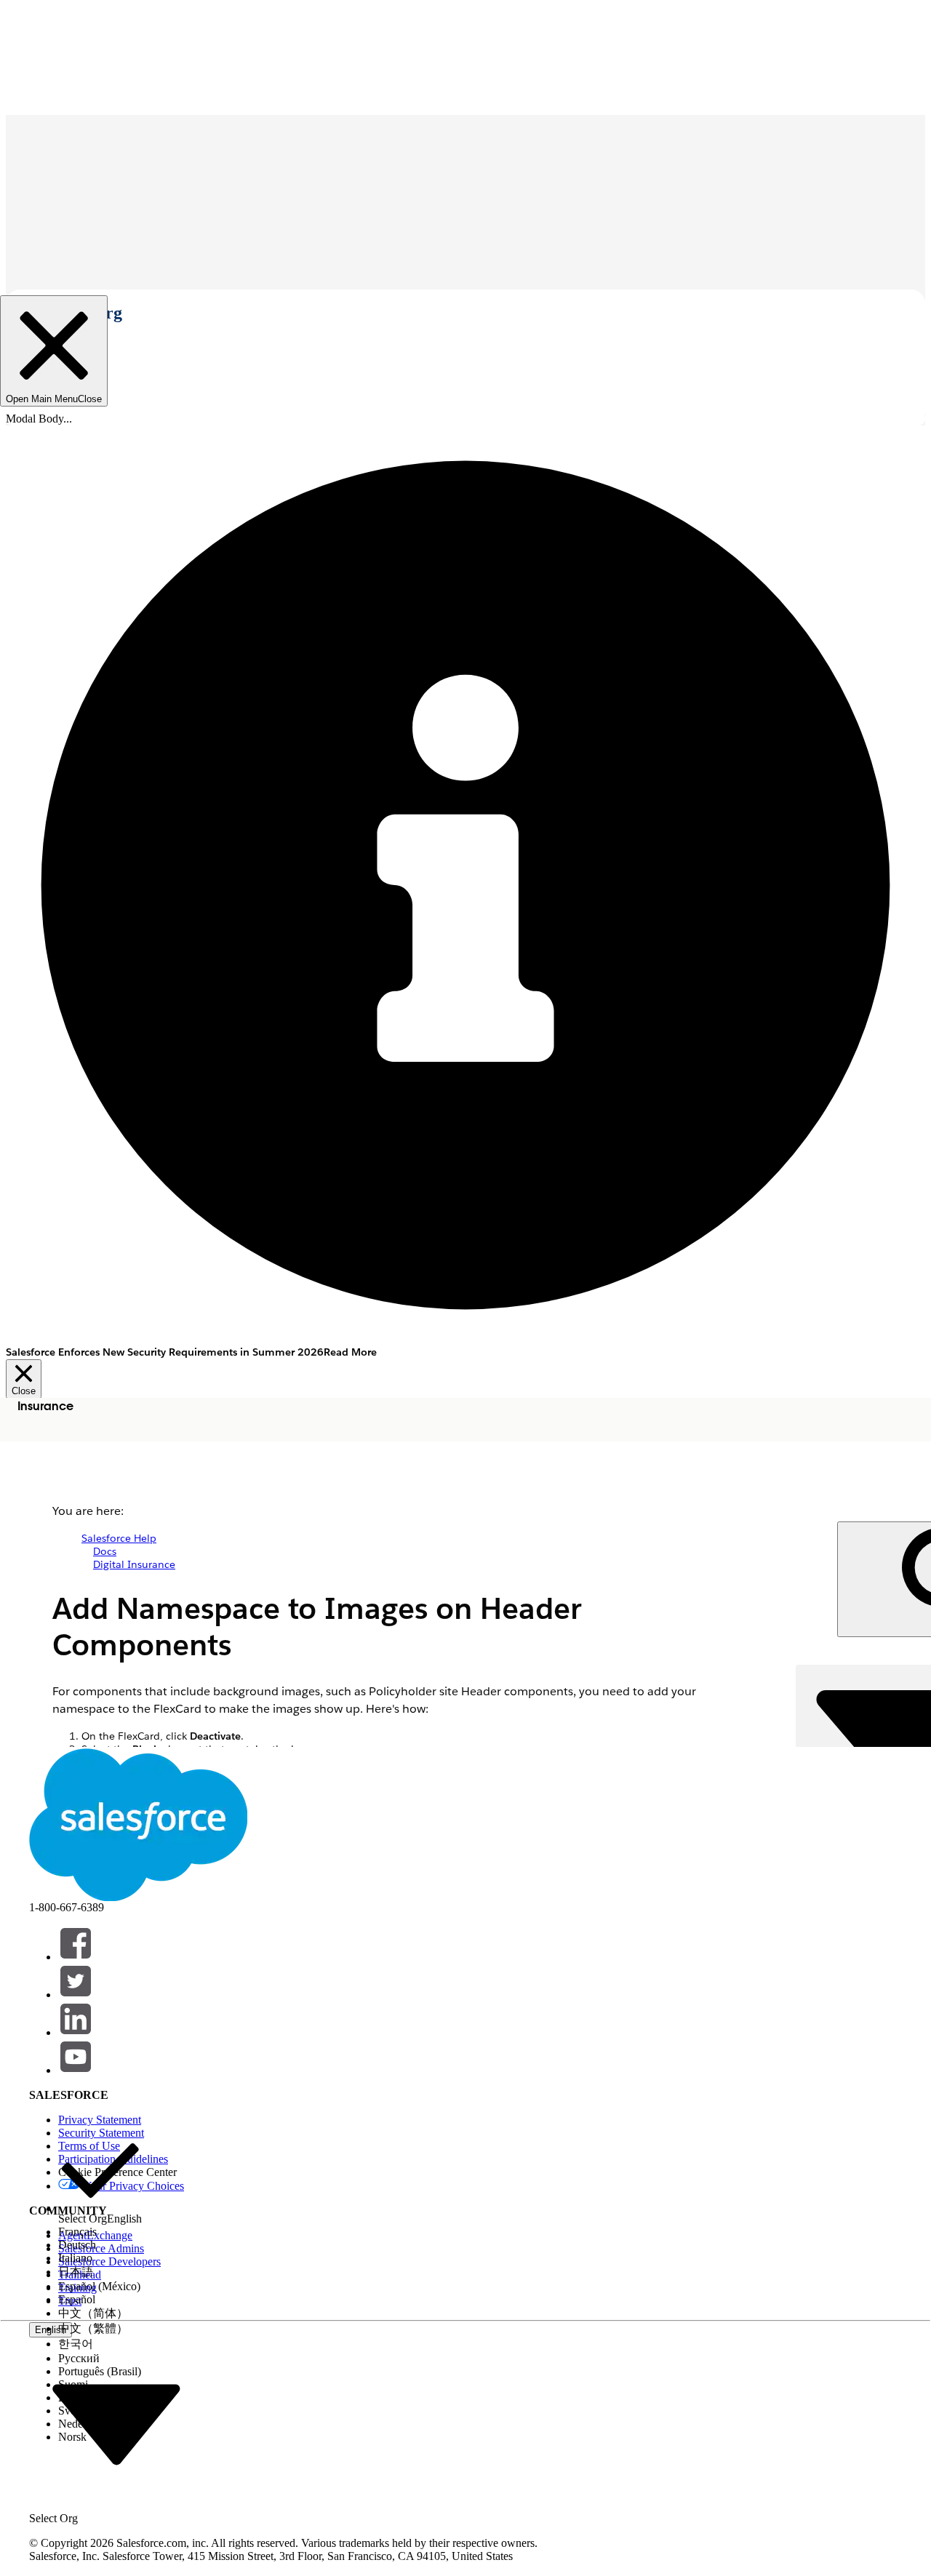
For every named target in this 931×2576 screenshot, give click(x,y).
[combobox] (116, 2424)
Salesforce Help (119, 1538)
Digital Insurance (134, 1564)
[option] (100, 2177)
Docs (105, 1551)
